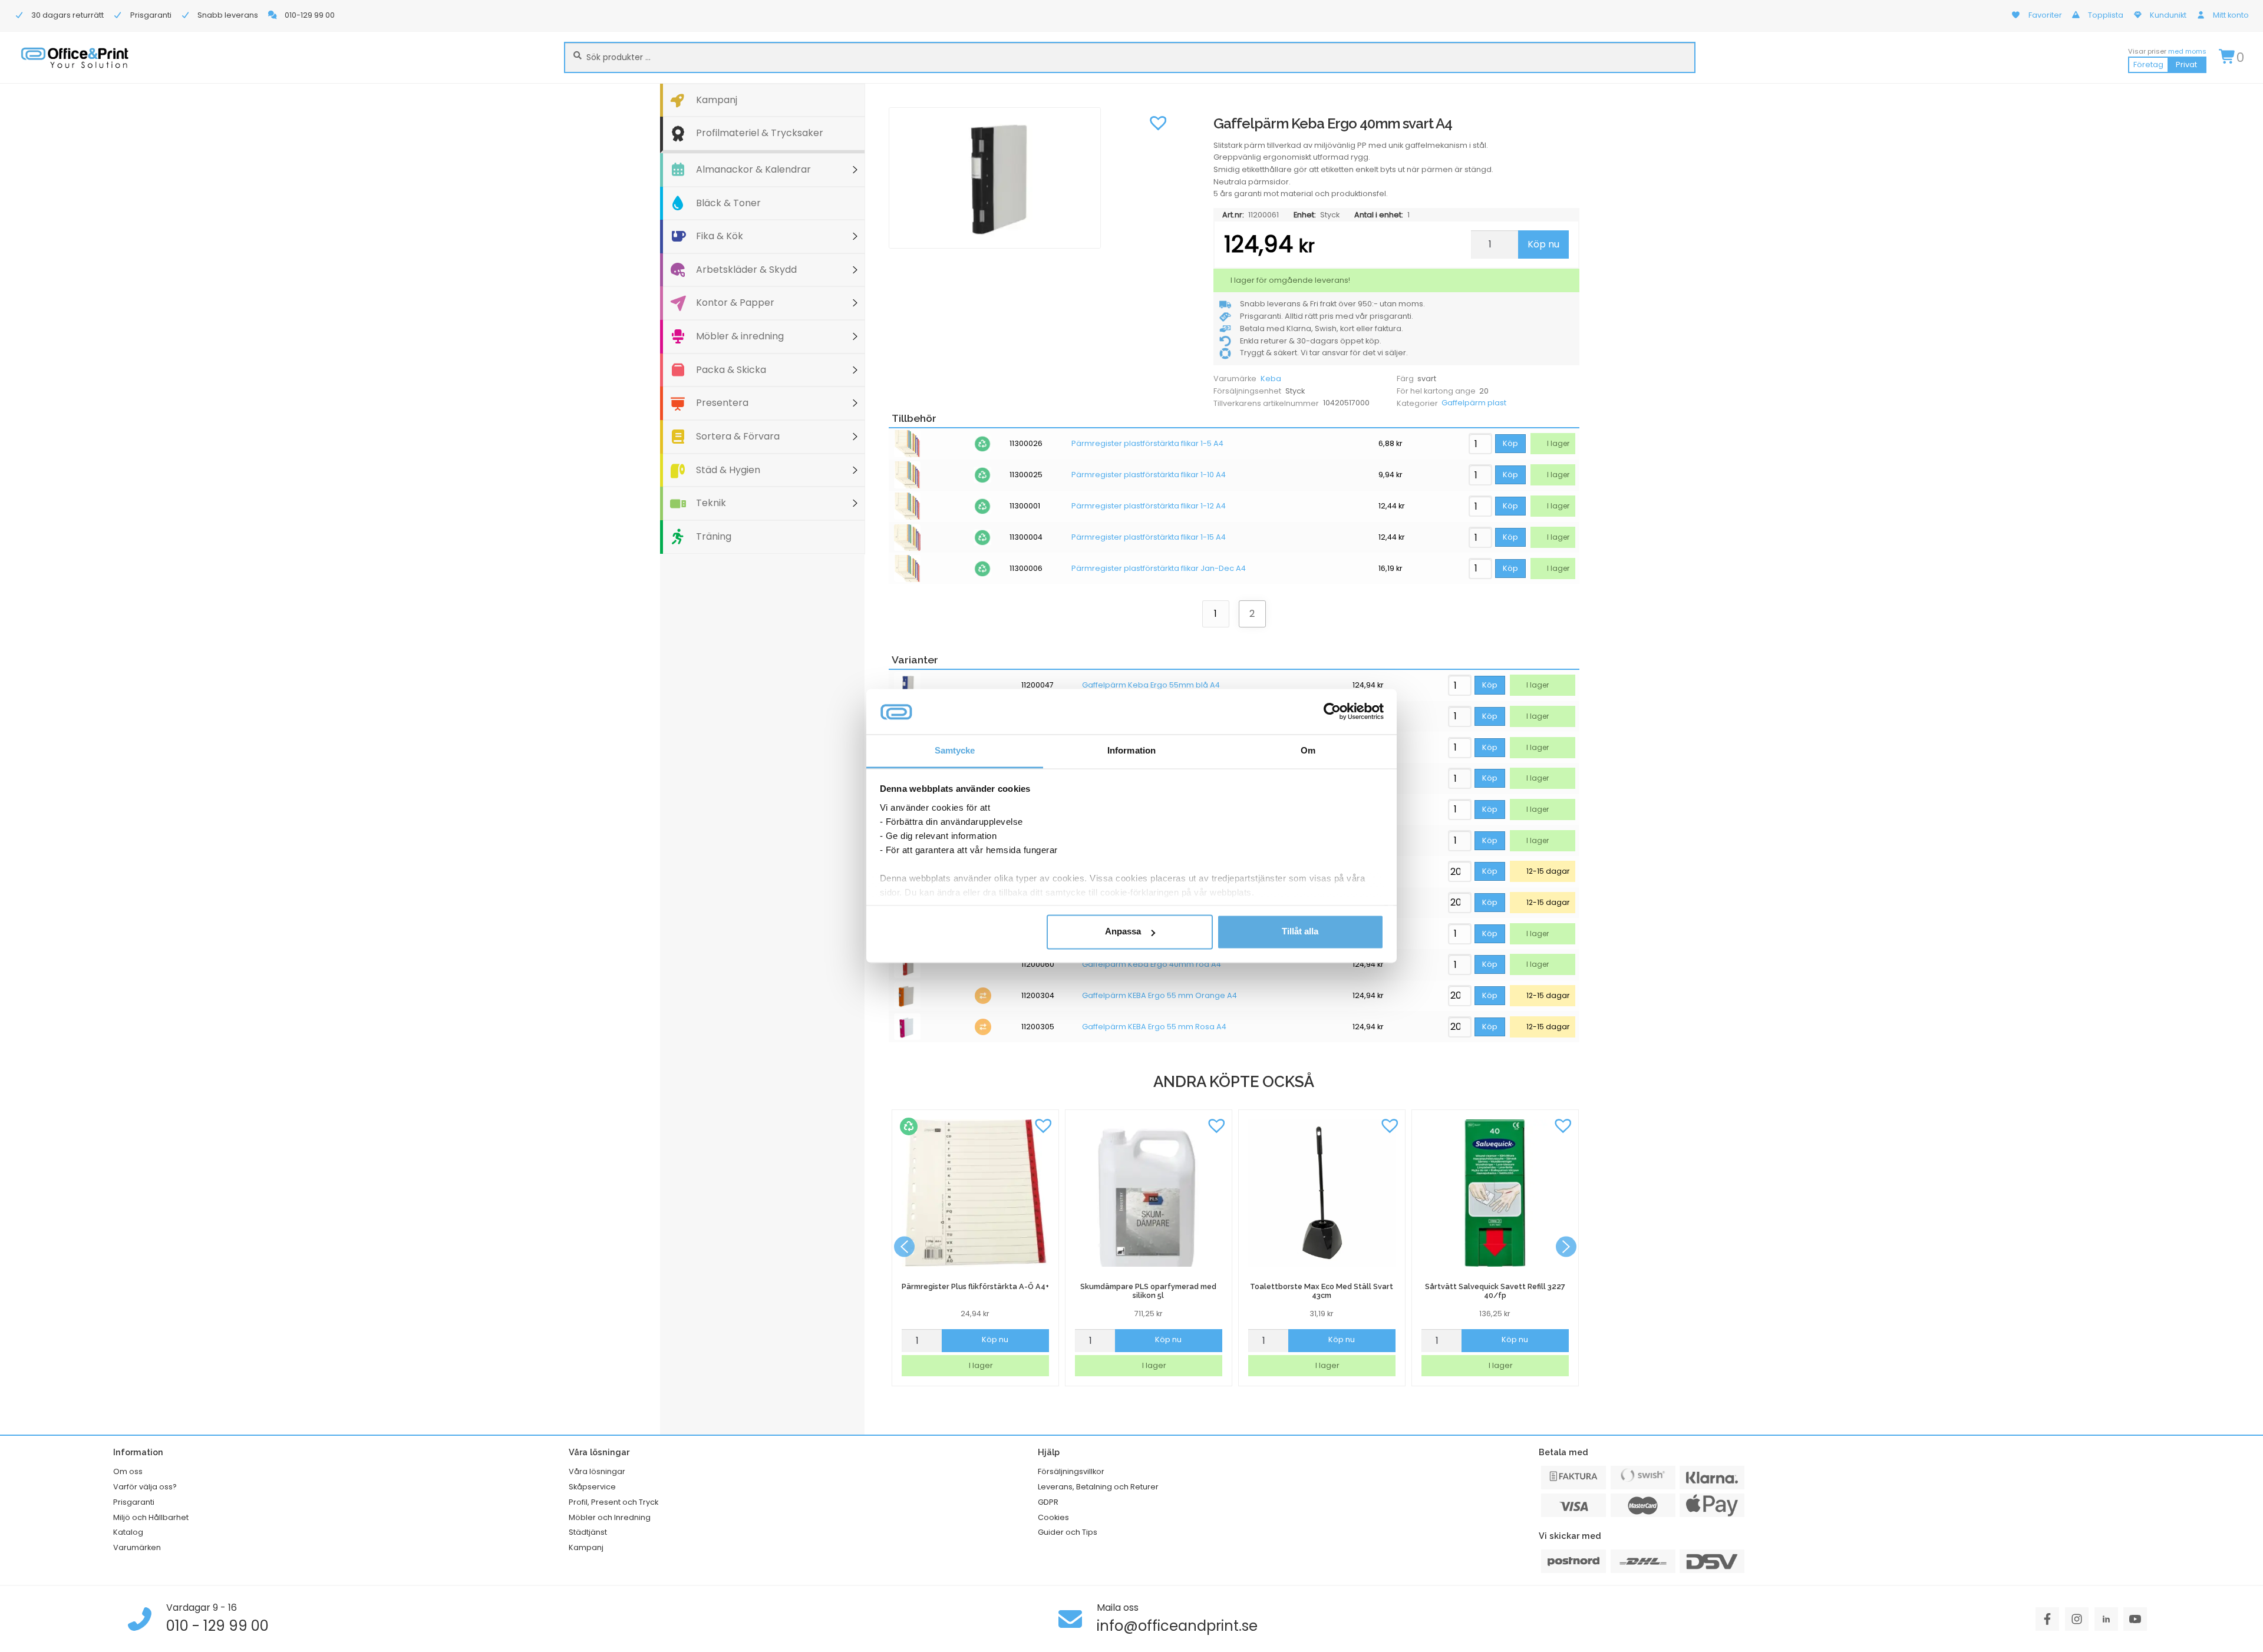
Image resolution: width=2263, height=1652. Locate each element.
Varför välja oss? (145, 1487)
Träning (714, 536)
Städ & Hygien (728, 470)
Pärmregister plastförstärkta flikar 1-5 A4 (1147, 444)
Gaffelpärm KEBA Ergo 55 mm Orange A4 (1159, 996)
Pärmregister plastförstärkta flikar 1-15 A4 (1149, 537)
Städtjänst (588, 1532)
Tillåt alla (1300, 932)
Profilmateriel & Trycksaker (760, 133)
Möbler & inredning (740, 336)
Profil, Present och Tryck (613, 1502)
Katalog (128, 1532)
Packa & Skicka (731, 370)
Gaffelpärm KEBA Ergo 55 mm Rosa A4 (1154, 1027)
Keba (1271, 379)
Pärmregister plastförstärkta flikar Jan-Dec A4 (1159, 569)
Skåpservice (592, 1487)
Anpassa (1123, 932)
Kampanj (717, 100)
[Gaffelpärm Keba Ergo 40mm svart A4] (1031, 178)
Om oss (128, 1471)
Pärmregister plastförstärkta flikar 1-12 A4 (1149, 506)
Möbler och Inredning (610, 1517)
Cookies (1053, 1517)
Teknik (711, 503)
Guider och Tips (1068, 1532)
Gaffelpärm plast (1474, 403)
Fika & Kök (720, 236)
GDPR (1048, 1502)
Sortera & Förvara (738, 436)
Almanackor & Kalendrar (753, 169)
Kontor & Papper (735, 303)
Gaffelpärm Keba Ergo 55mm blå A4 (1151, 685)
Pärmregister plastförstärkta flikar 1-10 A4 (1149, 475)
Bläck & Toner (728, 203)
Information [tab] (1131, 750)
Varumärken (137, 1547)
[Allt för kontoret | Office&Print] (75, 57)
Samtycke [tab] (955, 750)
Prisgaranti (134, 1502)
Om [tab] (1308, 750)
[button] (1158, 122)
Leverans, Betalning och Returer (1098, 1487)
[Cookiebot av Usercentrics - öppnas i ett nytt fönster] (1332, 712)
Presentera (722, 403)
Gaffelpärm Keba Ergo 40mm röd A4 (1152, 964)
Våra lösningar (597, 1471)
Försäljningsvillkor (1071, 1471)
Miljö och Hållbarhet (151, 1517)
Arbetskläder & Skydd (746, 270)
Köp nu (1543, 244)
